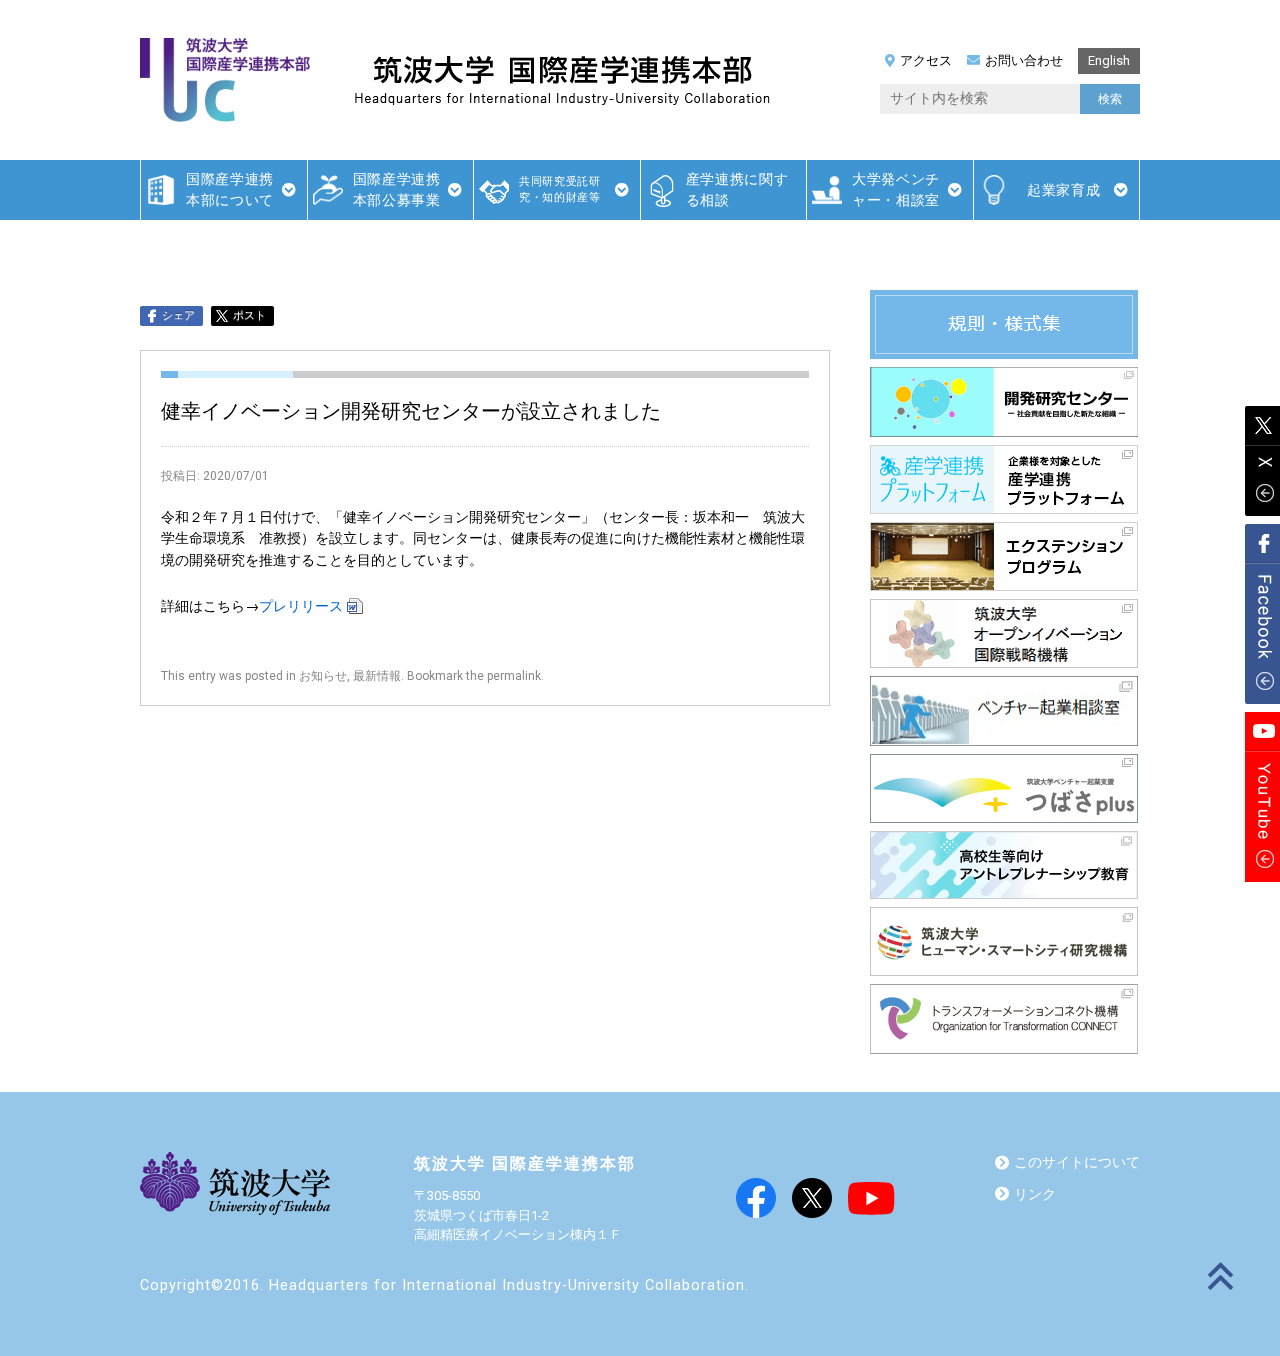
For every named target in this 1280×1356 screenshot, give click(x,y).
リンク (1035, 1194)
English (1109, 60)
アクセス (926, 60)
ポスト (249, 315)
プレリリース (301, 606)
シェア (178, 315)
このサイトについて (1077, 1162)
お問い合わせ (1024, 60)
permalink (514, 676)
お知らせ (323, 676)
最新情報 (377, 676)
